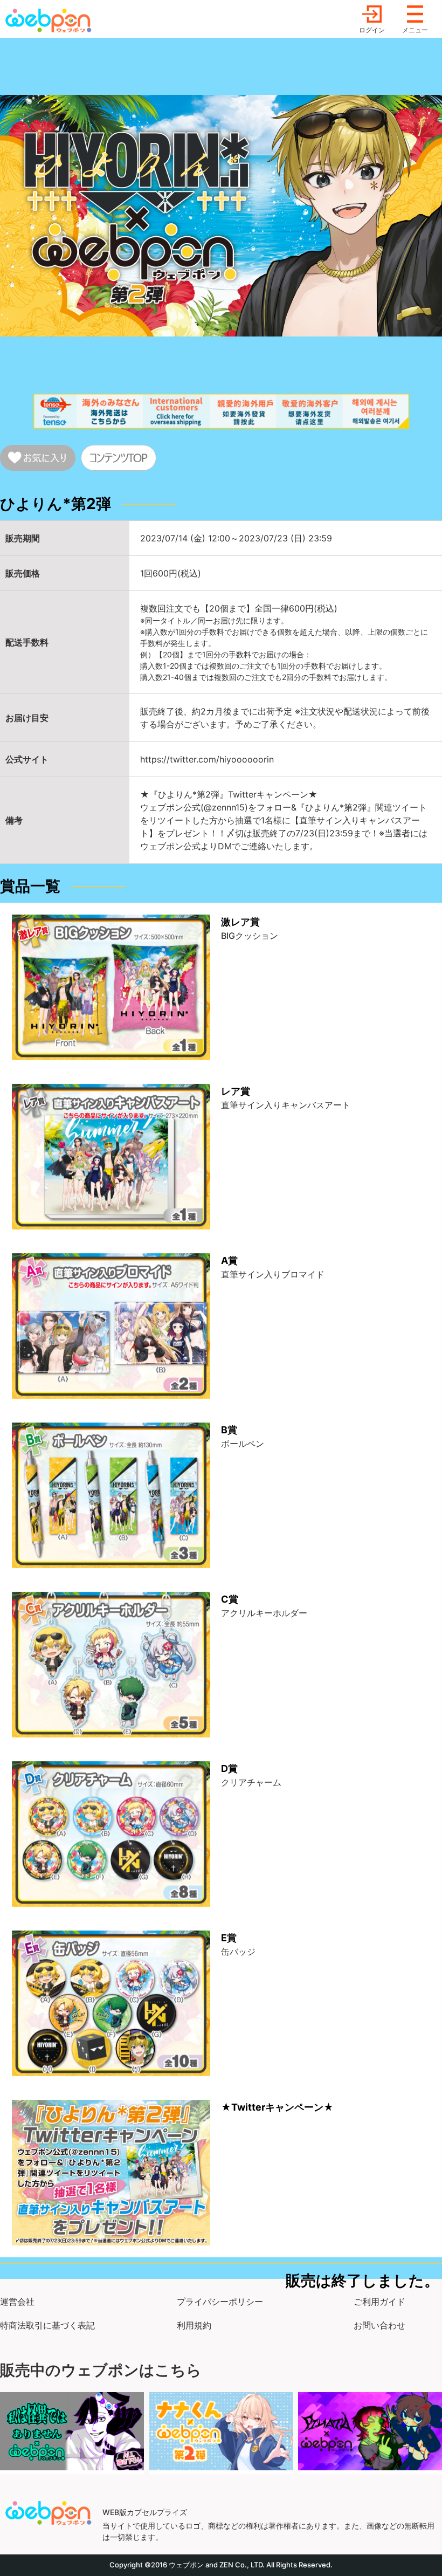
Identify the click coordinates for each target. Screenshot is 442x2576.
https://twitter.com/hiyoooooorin (207, 759)
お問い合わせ (379, 2325)
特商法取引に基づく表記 (47, 2325)
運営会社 (17, 2302)
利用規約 (194, 2325)
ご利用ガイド (379, 2302)
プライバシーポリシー (220, 2302)
